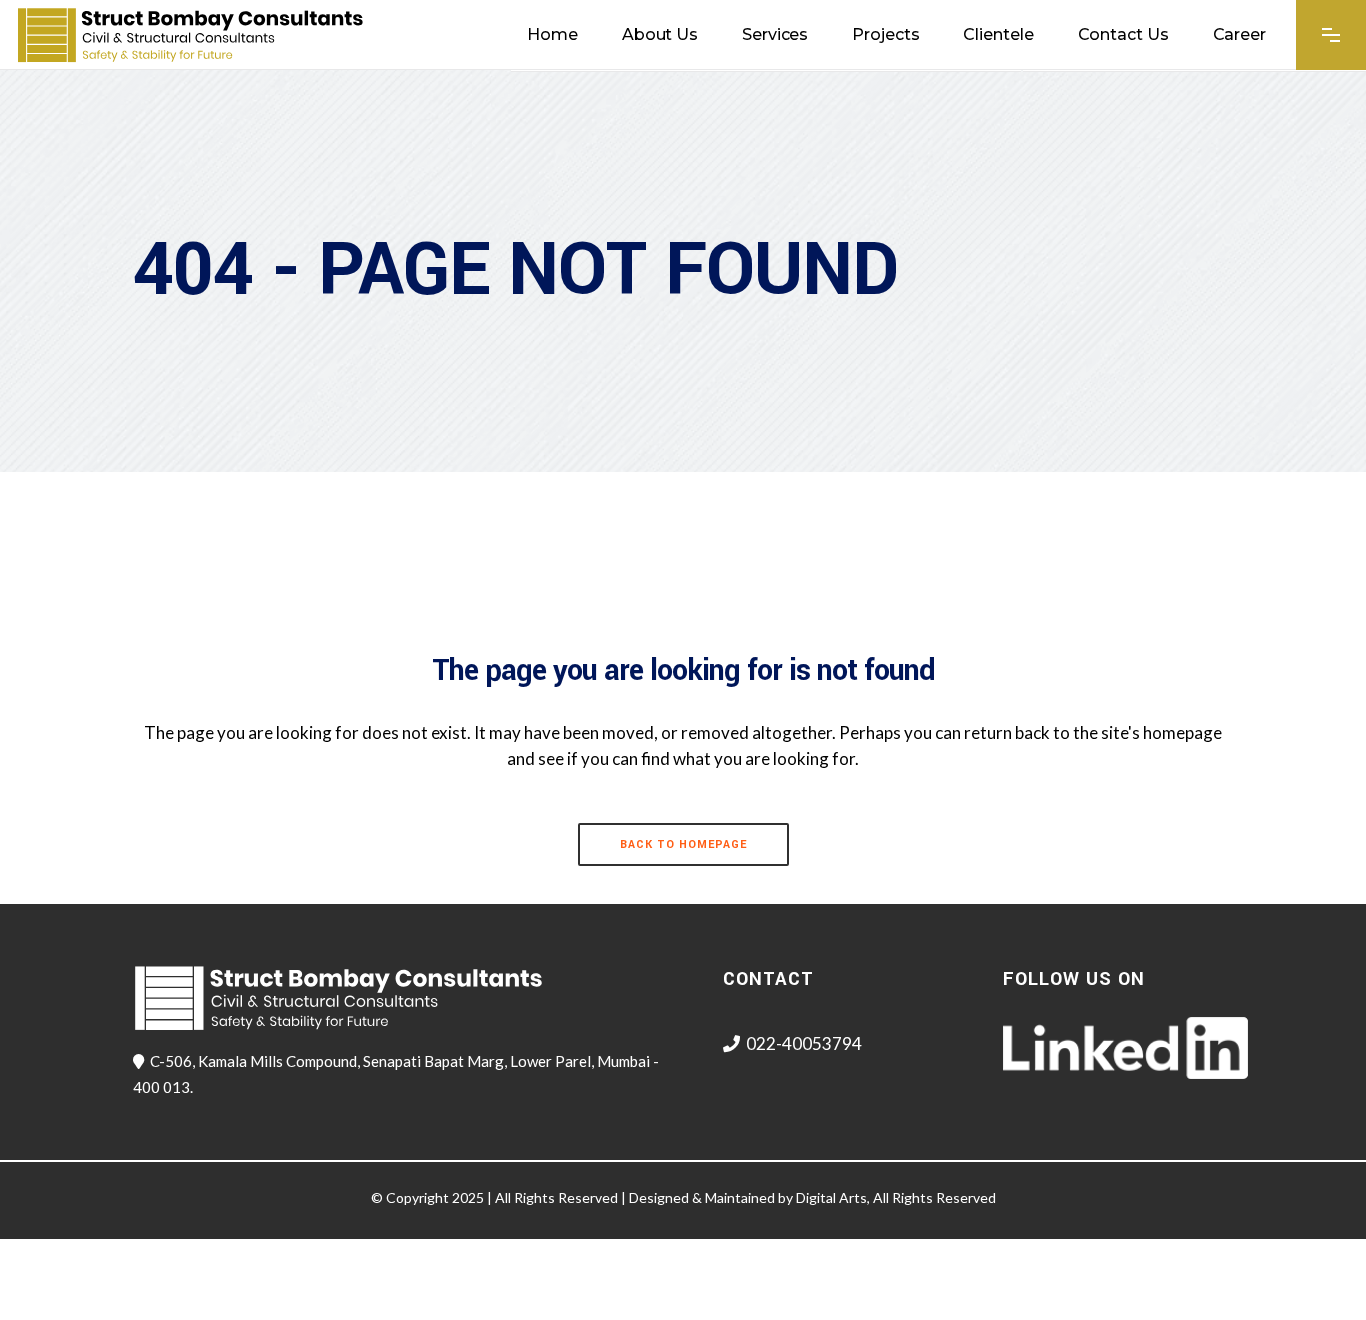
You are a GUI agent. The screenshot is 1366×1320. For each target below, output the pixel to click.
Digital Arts (831, 1197)
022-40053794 (804, 1043)
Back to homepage (683, 844)
